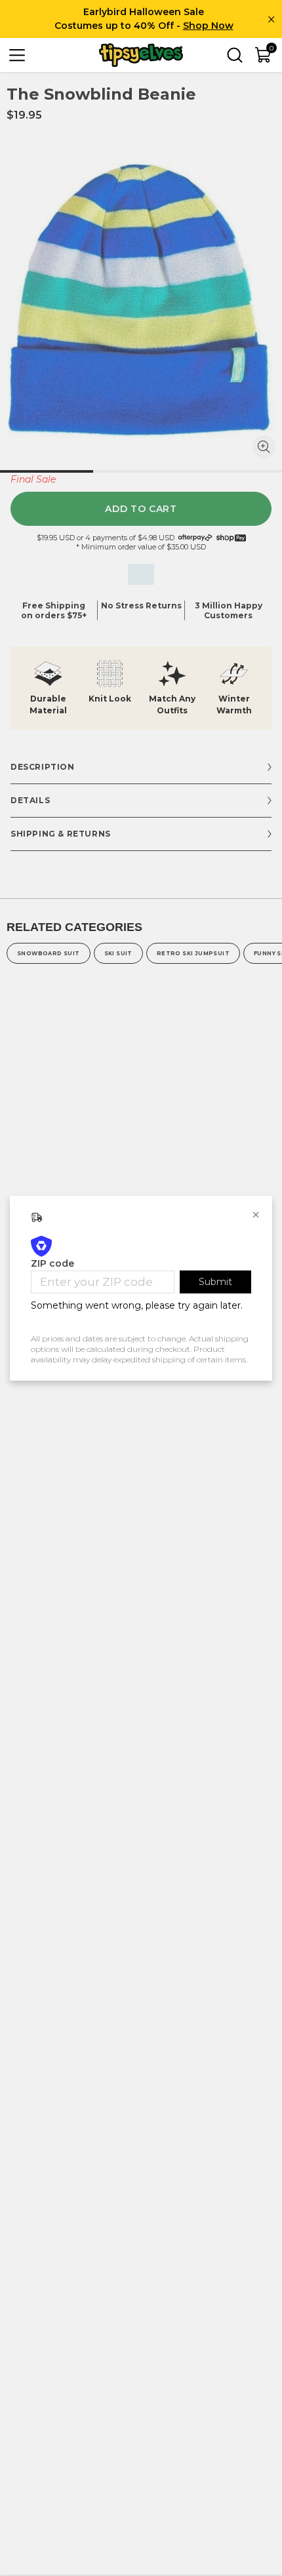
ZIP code (52, 1263)
